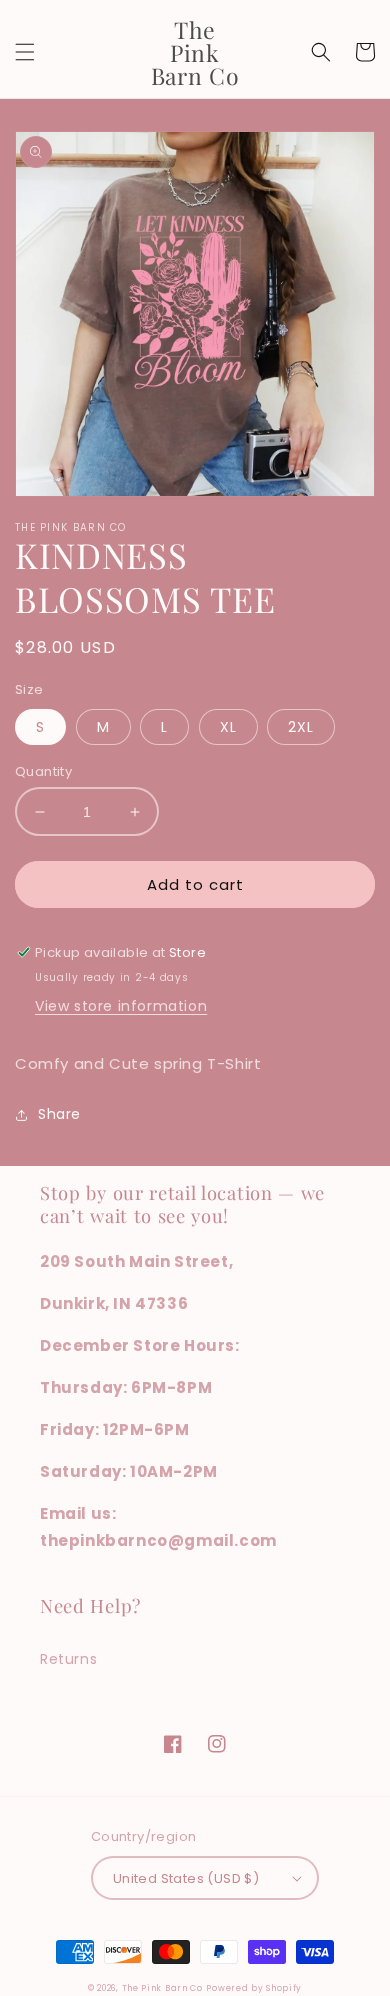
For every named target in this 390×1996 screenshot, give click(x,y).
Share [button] (59, 1114)
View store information (121, 1006)
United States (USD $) (186, 1878)
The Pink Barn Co (162, 1988)
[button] (25, 52)
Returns (68, 1659)
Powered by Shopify (254, 1988)
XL (228, 727)
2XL (301, 727)
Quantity (43, 771)
